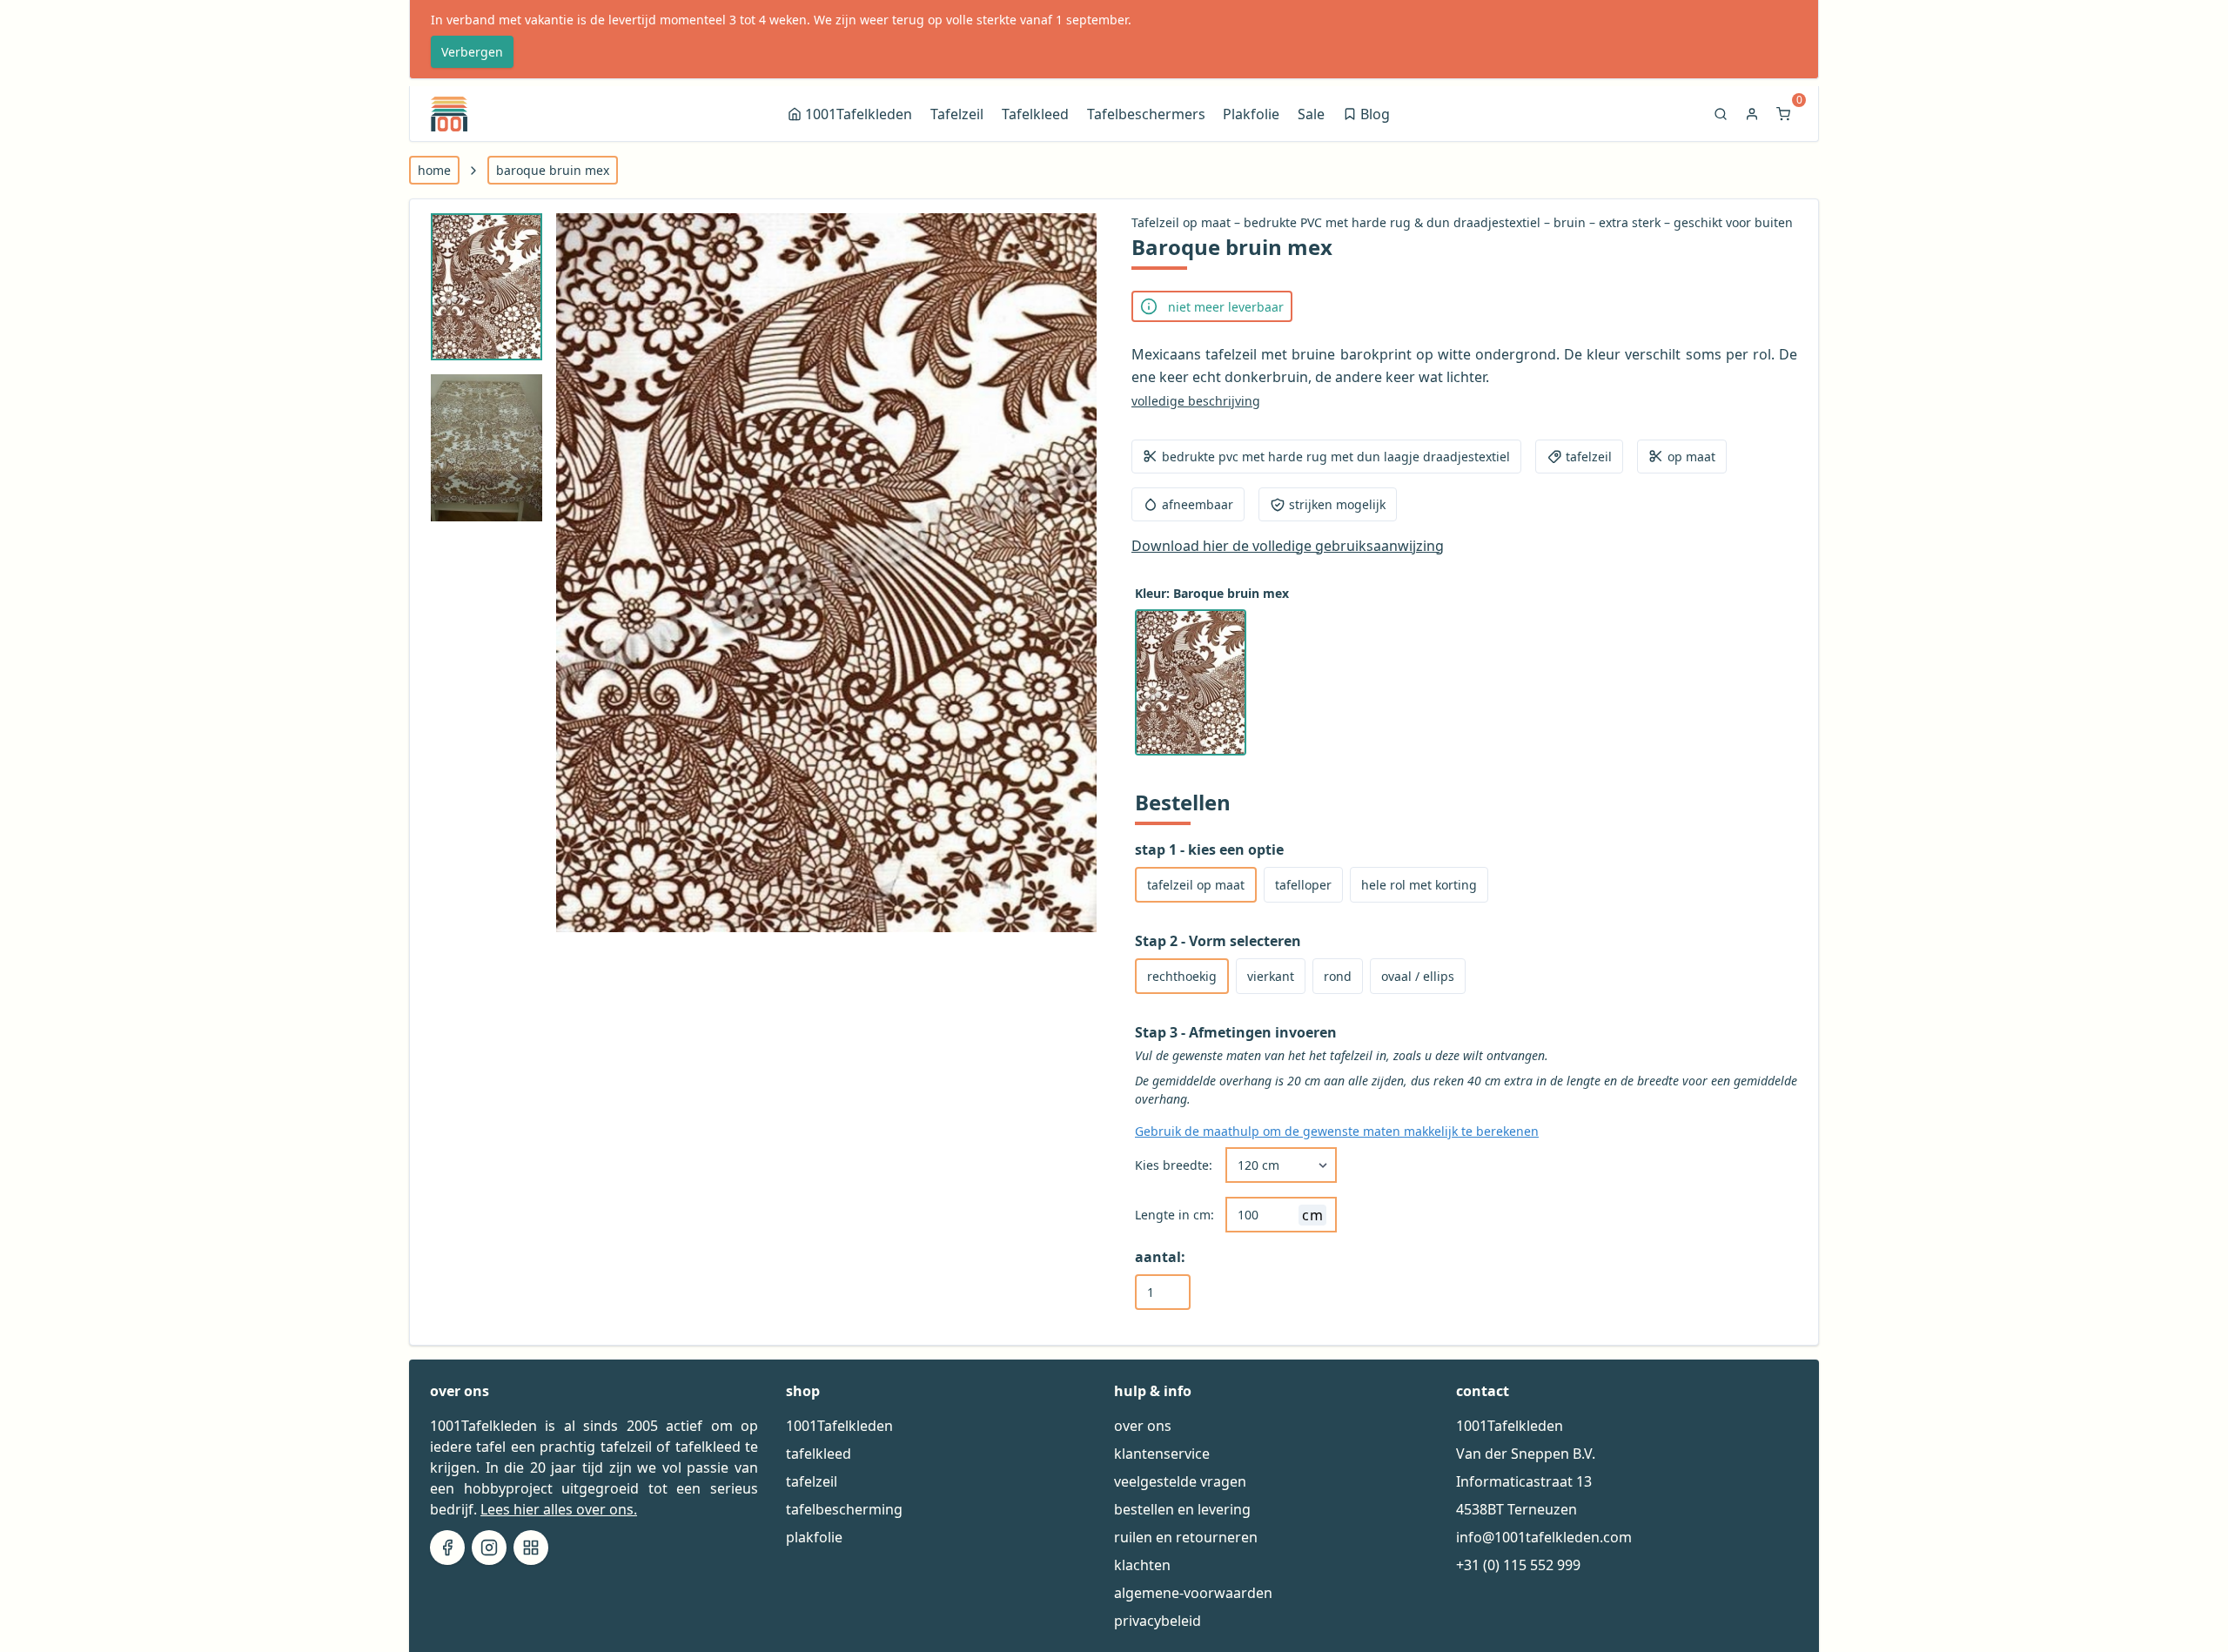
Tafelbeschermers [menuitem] (1146, 114)
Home (434, 170)
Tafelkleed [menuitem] (1035, 114)
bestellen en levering (1182, 1509)
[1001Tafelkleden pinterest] (531, 1548)
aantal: (1160, 1257)
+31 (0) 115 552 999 (1518, 1565)
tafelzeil (812, 1481)
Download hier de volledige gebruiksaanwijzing (1288, 546)
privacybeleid (1158, 1621)
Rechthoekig (1182, 976)
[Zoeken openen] (1722, 114)
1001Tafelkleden (839, 1426)
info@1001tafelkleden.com (1544, 1537)
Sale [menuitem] (1311, 114)
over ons (1143, 1426)
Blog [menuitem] (1368, 116)
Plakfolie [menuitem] (1251, 114)
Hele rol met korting (1419, 885)
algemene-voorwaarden (1193, 1593)
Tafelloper (1303, 885)
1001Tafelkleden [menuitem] (859, 114)
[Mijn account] (1754, 114)
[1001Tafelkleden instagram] (489, 1548)
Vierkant (1271, 976)
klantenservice (1162, 1454)
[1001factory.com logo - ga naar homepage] (449, 114)
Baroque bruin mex (553, 170)
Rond (1338, 976)
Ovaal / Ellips (1418, 976)
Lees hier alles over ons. (559, 1509)
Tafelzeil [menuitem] (957, 114)
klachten (1142, 1565)
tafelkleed (819, 1454)
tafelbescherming (844, 1509)
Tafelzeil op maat (1196, 885)
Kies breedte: (1174, 1165)
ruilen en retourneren (1186, 1537)
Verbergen (472, 52)
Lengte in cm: (1174, 1215)
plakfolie (814, 1537)
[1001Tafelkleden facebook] (447, 1548)
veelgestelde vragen (1180, 1481)
